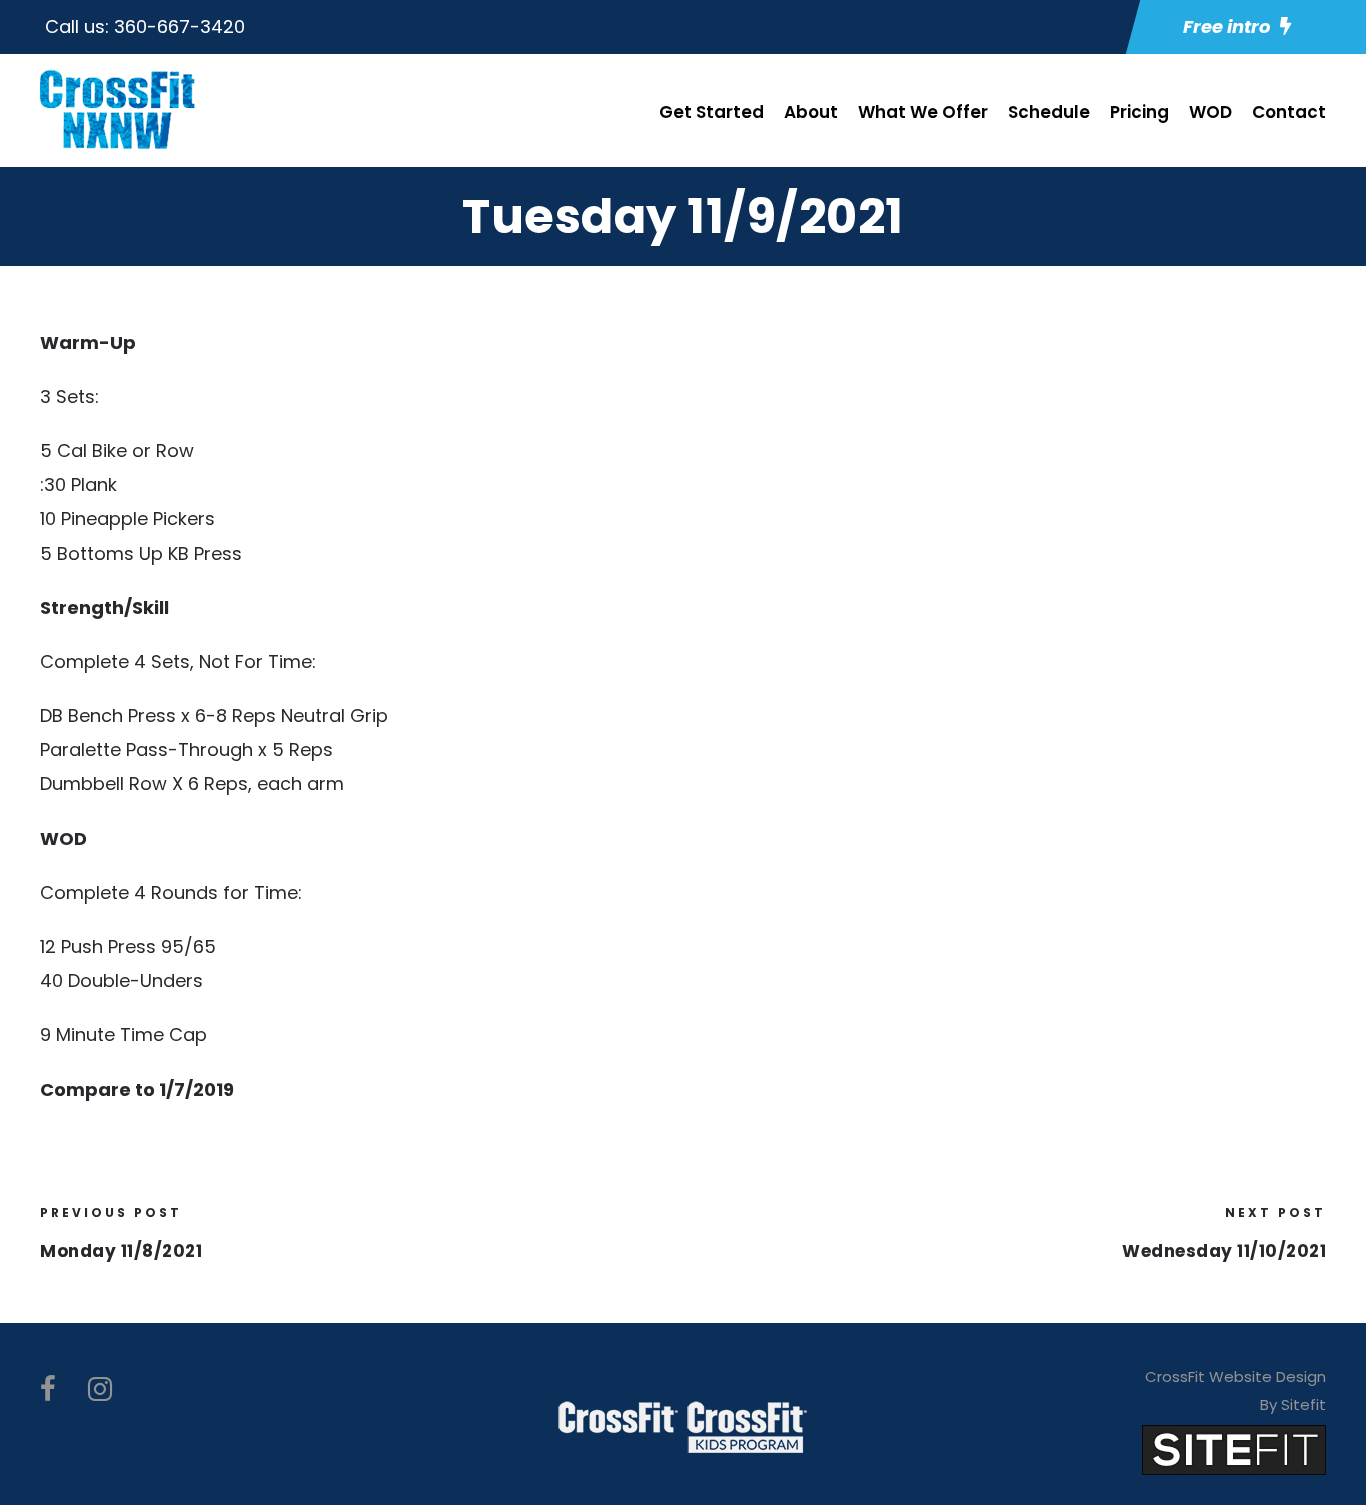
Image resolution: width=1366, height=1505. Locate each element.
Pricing (1139, 112)
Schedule (1049, 112)
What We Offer (923, 112)
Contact (1289, 112)
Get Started (711, 112)
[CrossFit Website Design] (1234, 1448)
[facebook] (48, 1389)
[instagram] (100, 1389)
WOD (1210, 112)
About (811, 112)
